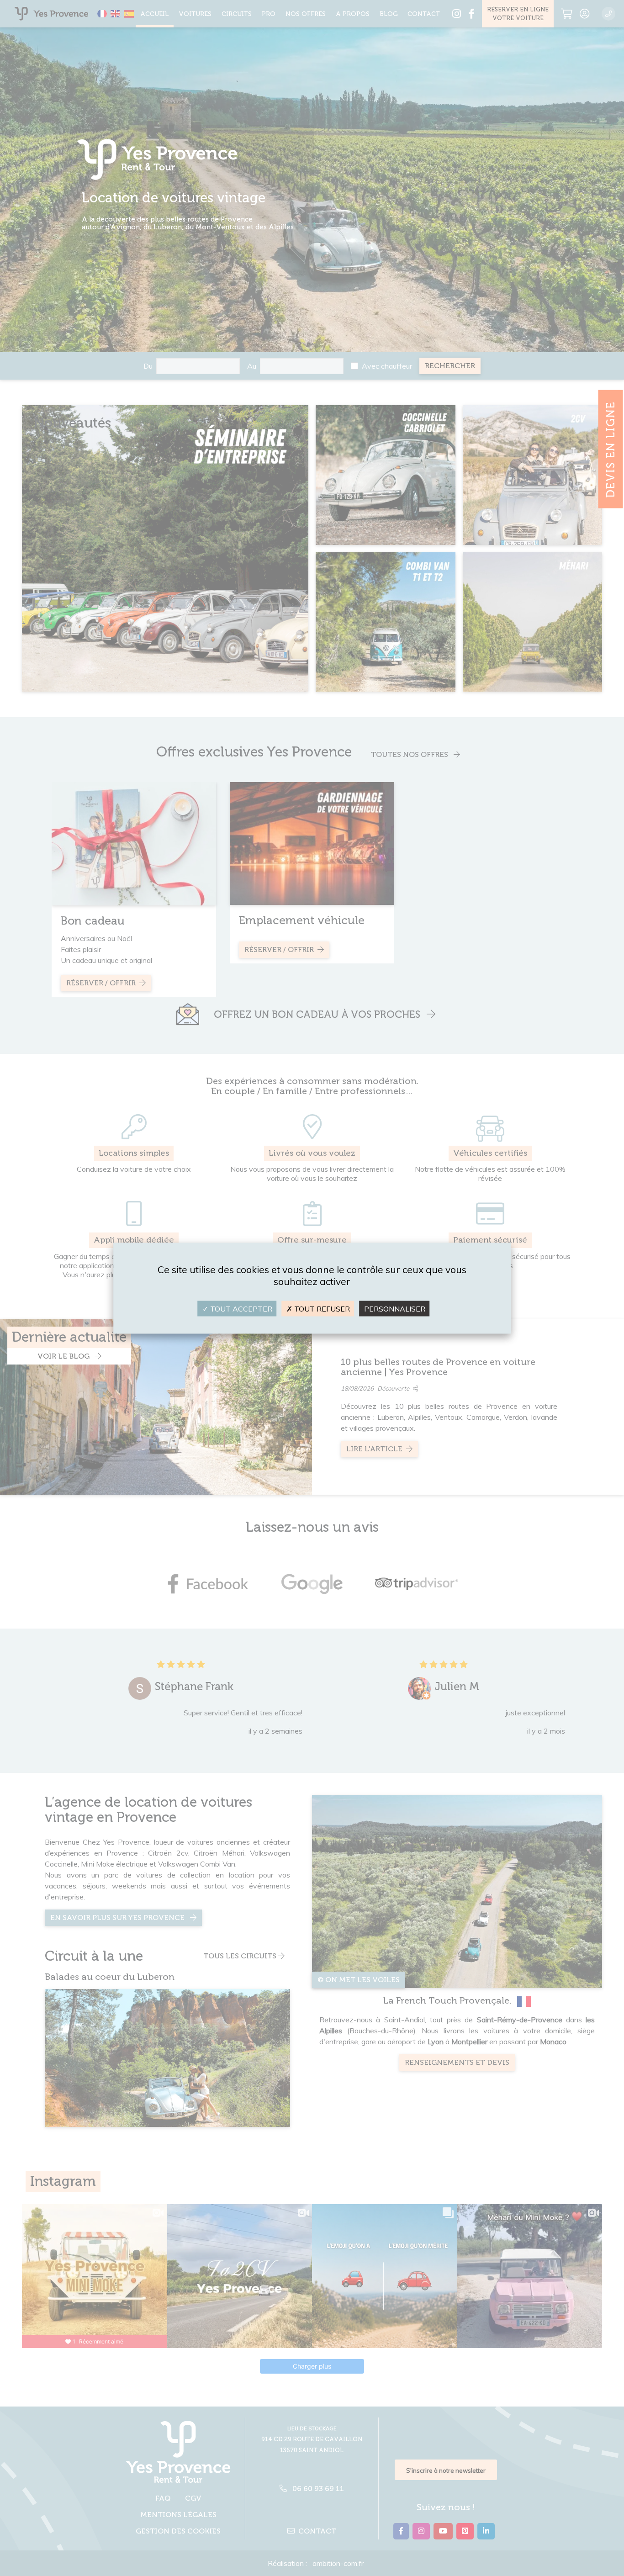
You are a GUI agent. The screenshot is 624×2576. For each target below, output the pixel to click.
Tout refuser (321, 1308)
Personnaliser (395, 1308)
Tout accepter (240, 1308)
